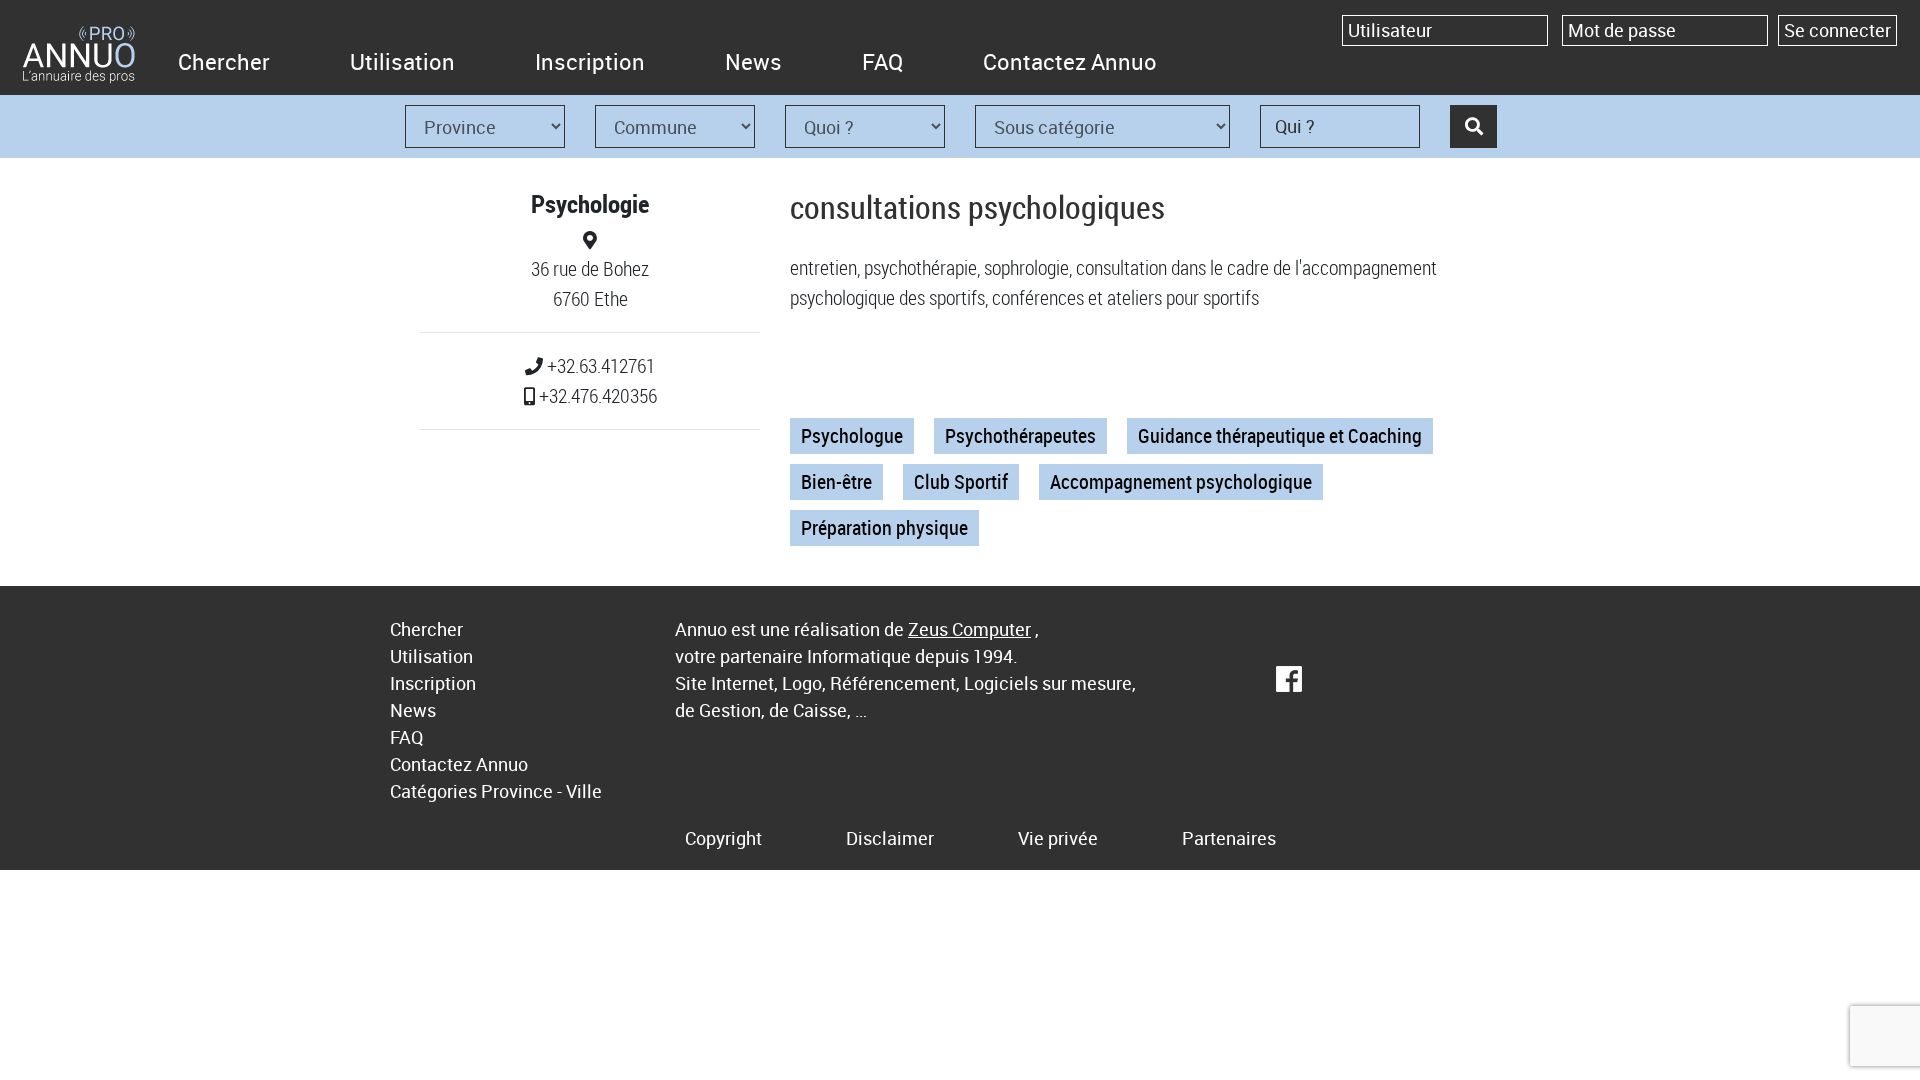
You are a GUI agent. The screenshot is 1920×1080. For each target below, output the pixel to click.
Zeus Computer (969, 629)
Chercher (224, 61)
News (753, 61)
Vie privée (1058, 838)
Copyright (723, 838)
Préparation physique (884, 527)
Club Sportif (961, 481)
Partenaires (1229, 838)
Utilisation (402, 61)
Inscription (590, 61)
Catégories (433, 791)
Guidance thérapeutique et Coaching (1280, 435)
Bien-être (836, 481)
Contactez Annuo (1070, 61)
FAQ (882, 61)
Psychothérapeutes (1020, 435)
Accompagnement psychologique (1181, 481)
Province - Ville (541, 791)
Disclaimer (890, 838)
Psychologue (852, 435)
